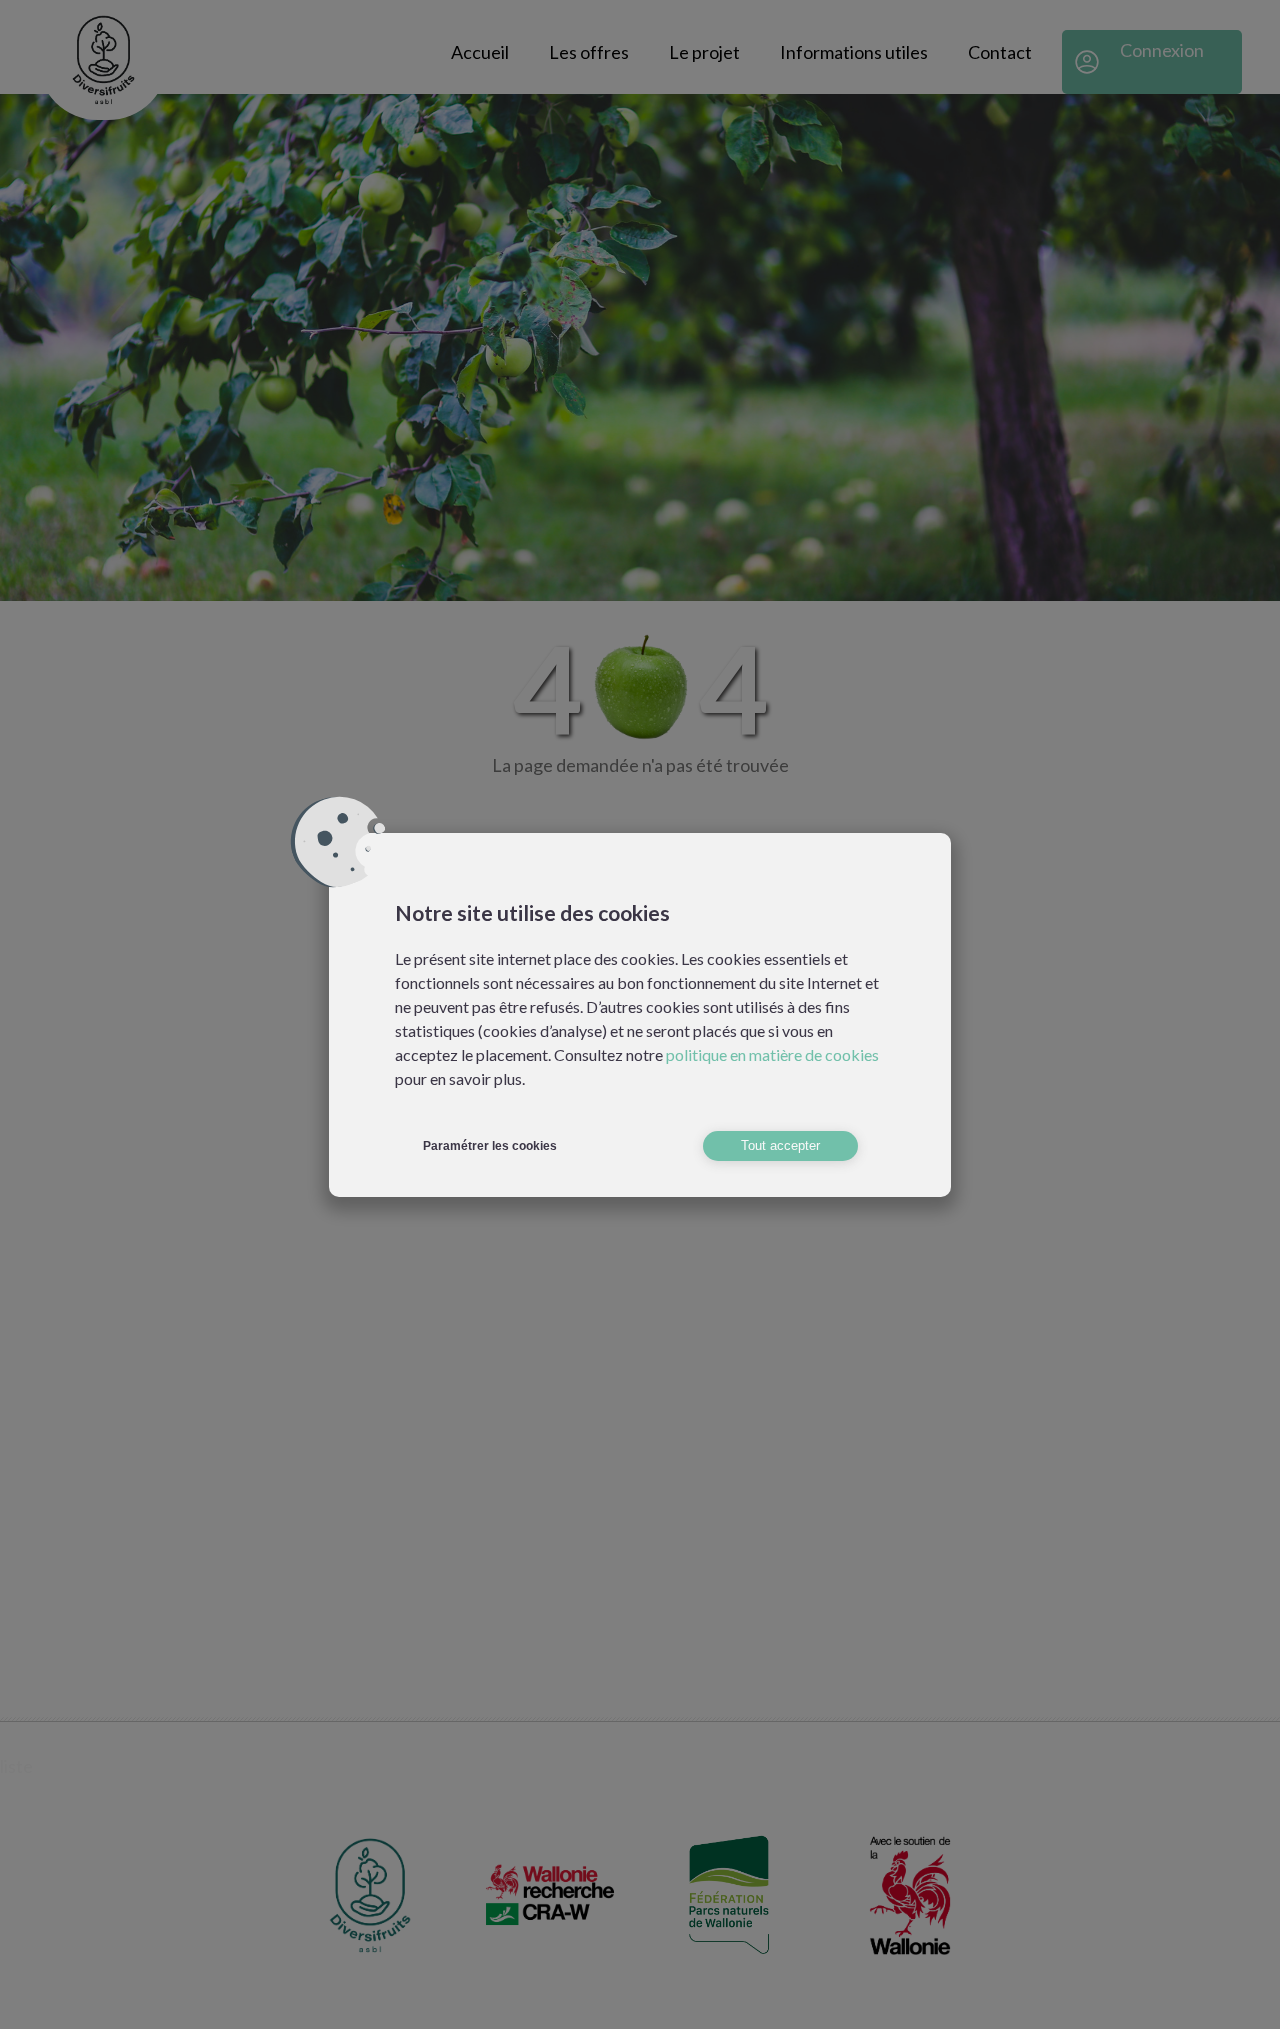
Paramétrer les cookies (490, 1146)
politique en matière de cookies (772, 1054)
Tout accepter (780, 1145)
